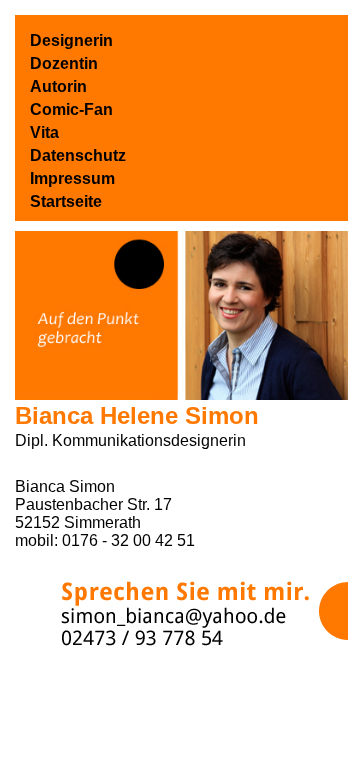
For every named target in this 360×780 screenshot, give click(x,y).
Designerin (71, 40)
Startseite (66, 201)
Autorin (58, 86)
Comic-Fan (71, 109)
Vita (44, 132)
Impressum (72, 178)
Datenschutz (78, 155)
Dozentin (64, 63)
